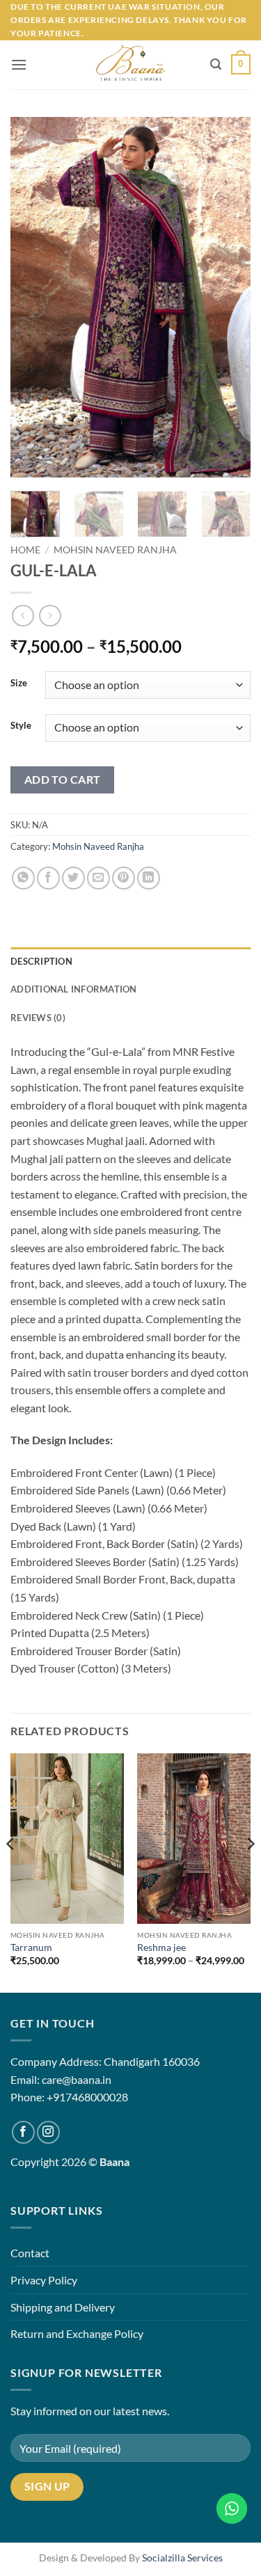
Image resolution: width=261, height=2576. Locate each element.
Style (21, 726)
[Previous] (33, 297)
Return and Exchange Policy (77, 2333)
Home (25, 550)
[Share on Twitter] (73, 878)
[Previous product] (50, 616)
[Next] (228, 297)
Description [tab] (41, 961)
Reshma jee (161, 1947)
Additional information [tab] (74, 989)
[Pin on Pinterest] (124, 878)
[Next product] (23, 616)
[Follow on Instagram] (48, 2132)
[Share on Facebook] (48, 878)
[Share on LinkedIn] (149, 878)
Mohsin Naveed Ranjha (115, 550)
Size (19, 683)
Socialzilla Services (182, 2558)
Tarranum (31, 1947)
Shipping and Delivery (63, 2307)
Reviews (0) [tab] (38, 1018)
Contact (30, 2253)
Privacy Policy (44, 2280)
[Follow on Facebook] (23, 2132)
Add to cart (63, 780)
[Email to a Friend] (98, 878)
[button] (19, 64)
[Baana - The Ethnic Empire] (130, 65)
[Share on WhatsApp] (23, 878)
